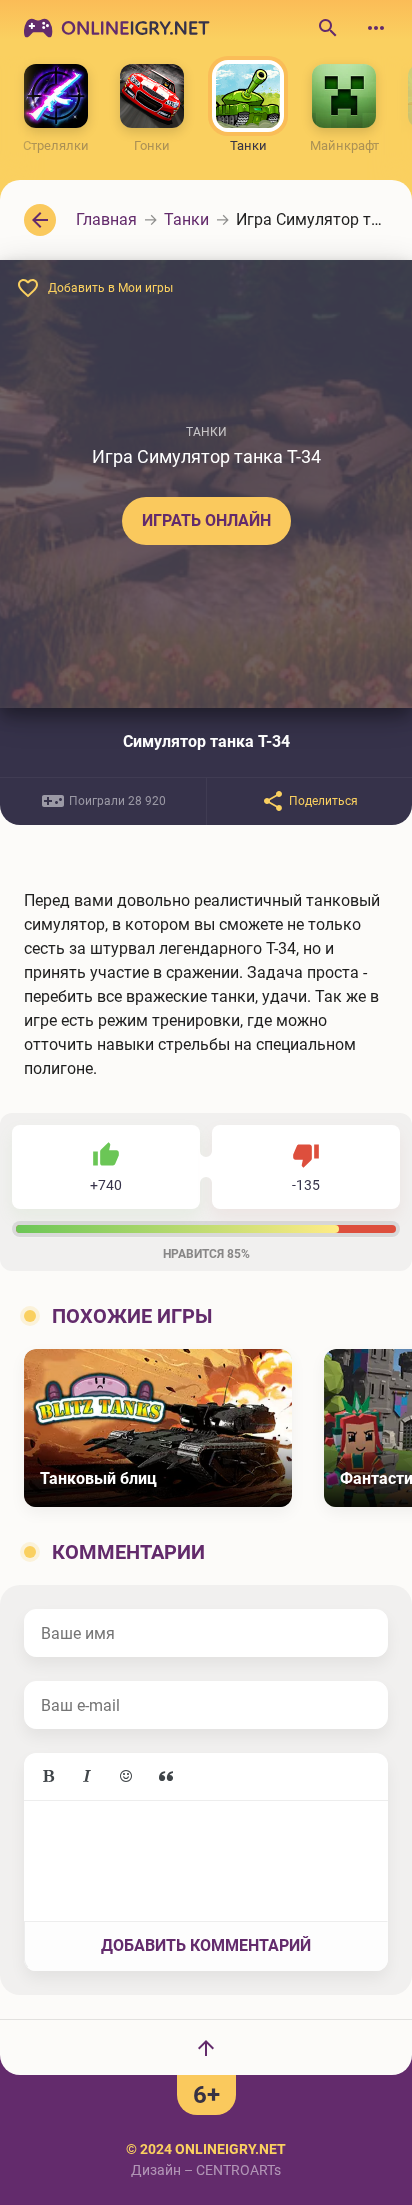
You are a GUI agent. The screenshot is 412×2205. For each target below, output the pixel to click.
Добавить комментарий (206, 1945)
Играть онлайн (206, 520)
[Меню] (376, 28)
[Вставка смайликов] (127, 1777)
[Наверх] (206, 2047)
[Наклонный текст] (87, 1777)
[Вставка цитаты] (166, 1777)
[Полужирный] (48, 1777)
